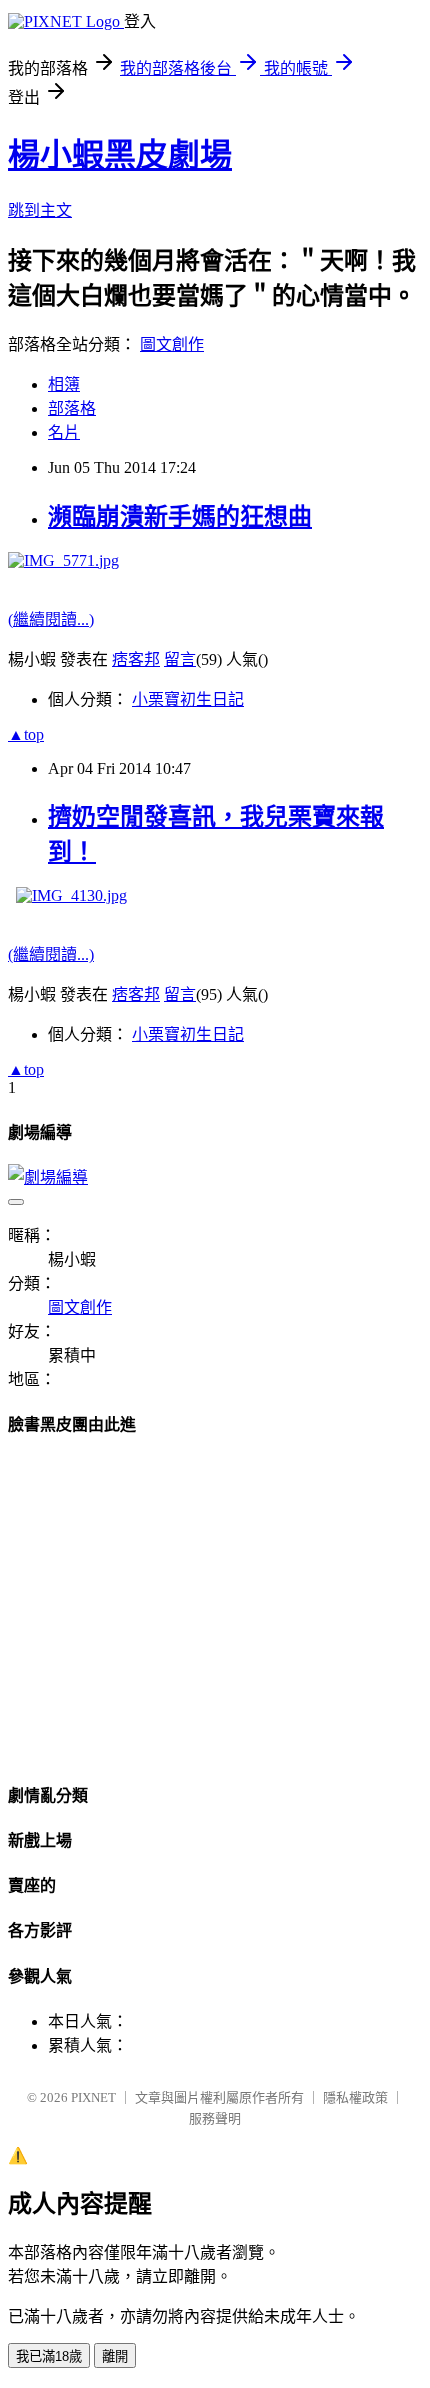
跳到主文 (40, 210)
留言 (180, 659)
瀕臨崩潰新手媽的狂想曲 (180, 517)
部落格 (72, 408)
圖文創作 (172, 344)
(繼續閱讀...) (51, 619)
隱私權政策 (355, 2097)
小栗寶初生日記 (188, 699)
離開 (115, 2356)
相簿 (64, 384)
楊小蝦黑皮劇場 (120, 155)
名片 (64, 432)
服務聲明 (215, 2118)
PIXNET (93, 2097)
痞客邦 (136, 659)
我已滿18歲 (49, 2356)
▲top (26, 734)
